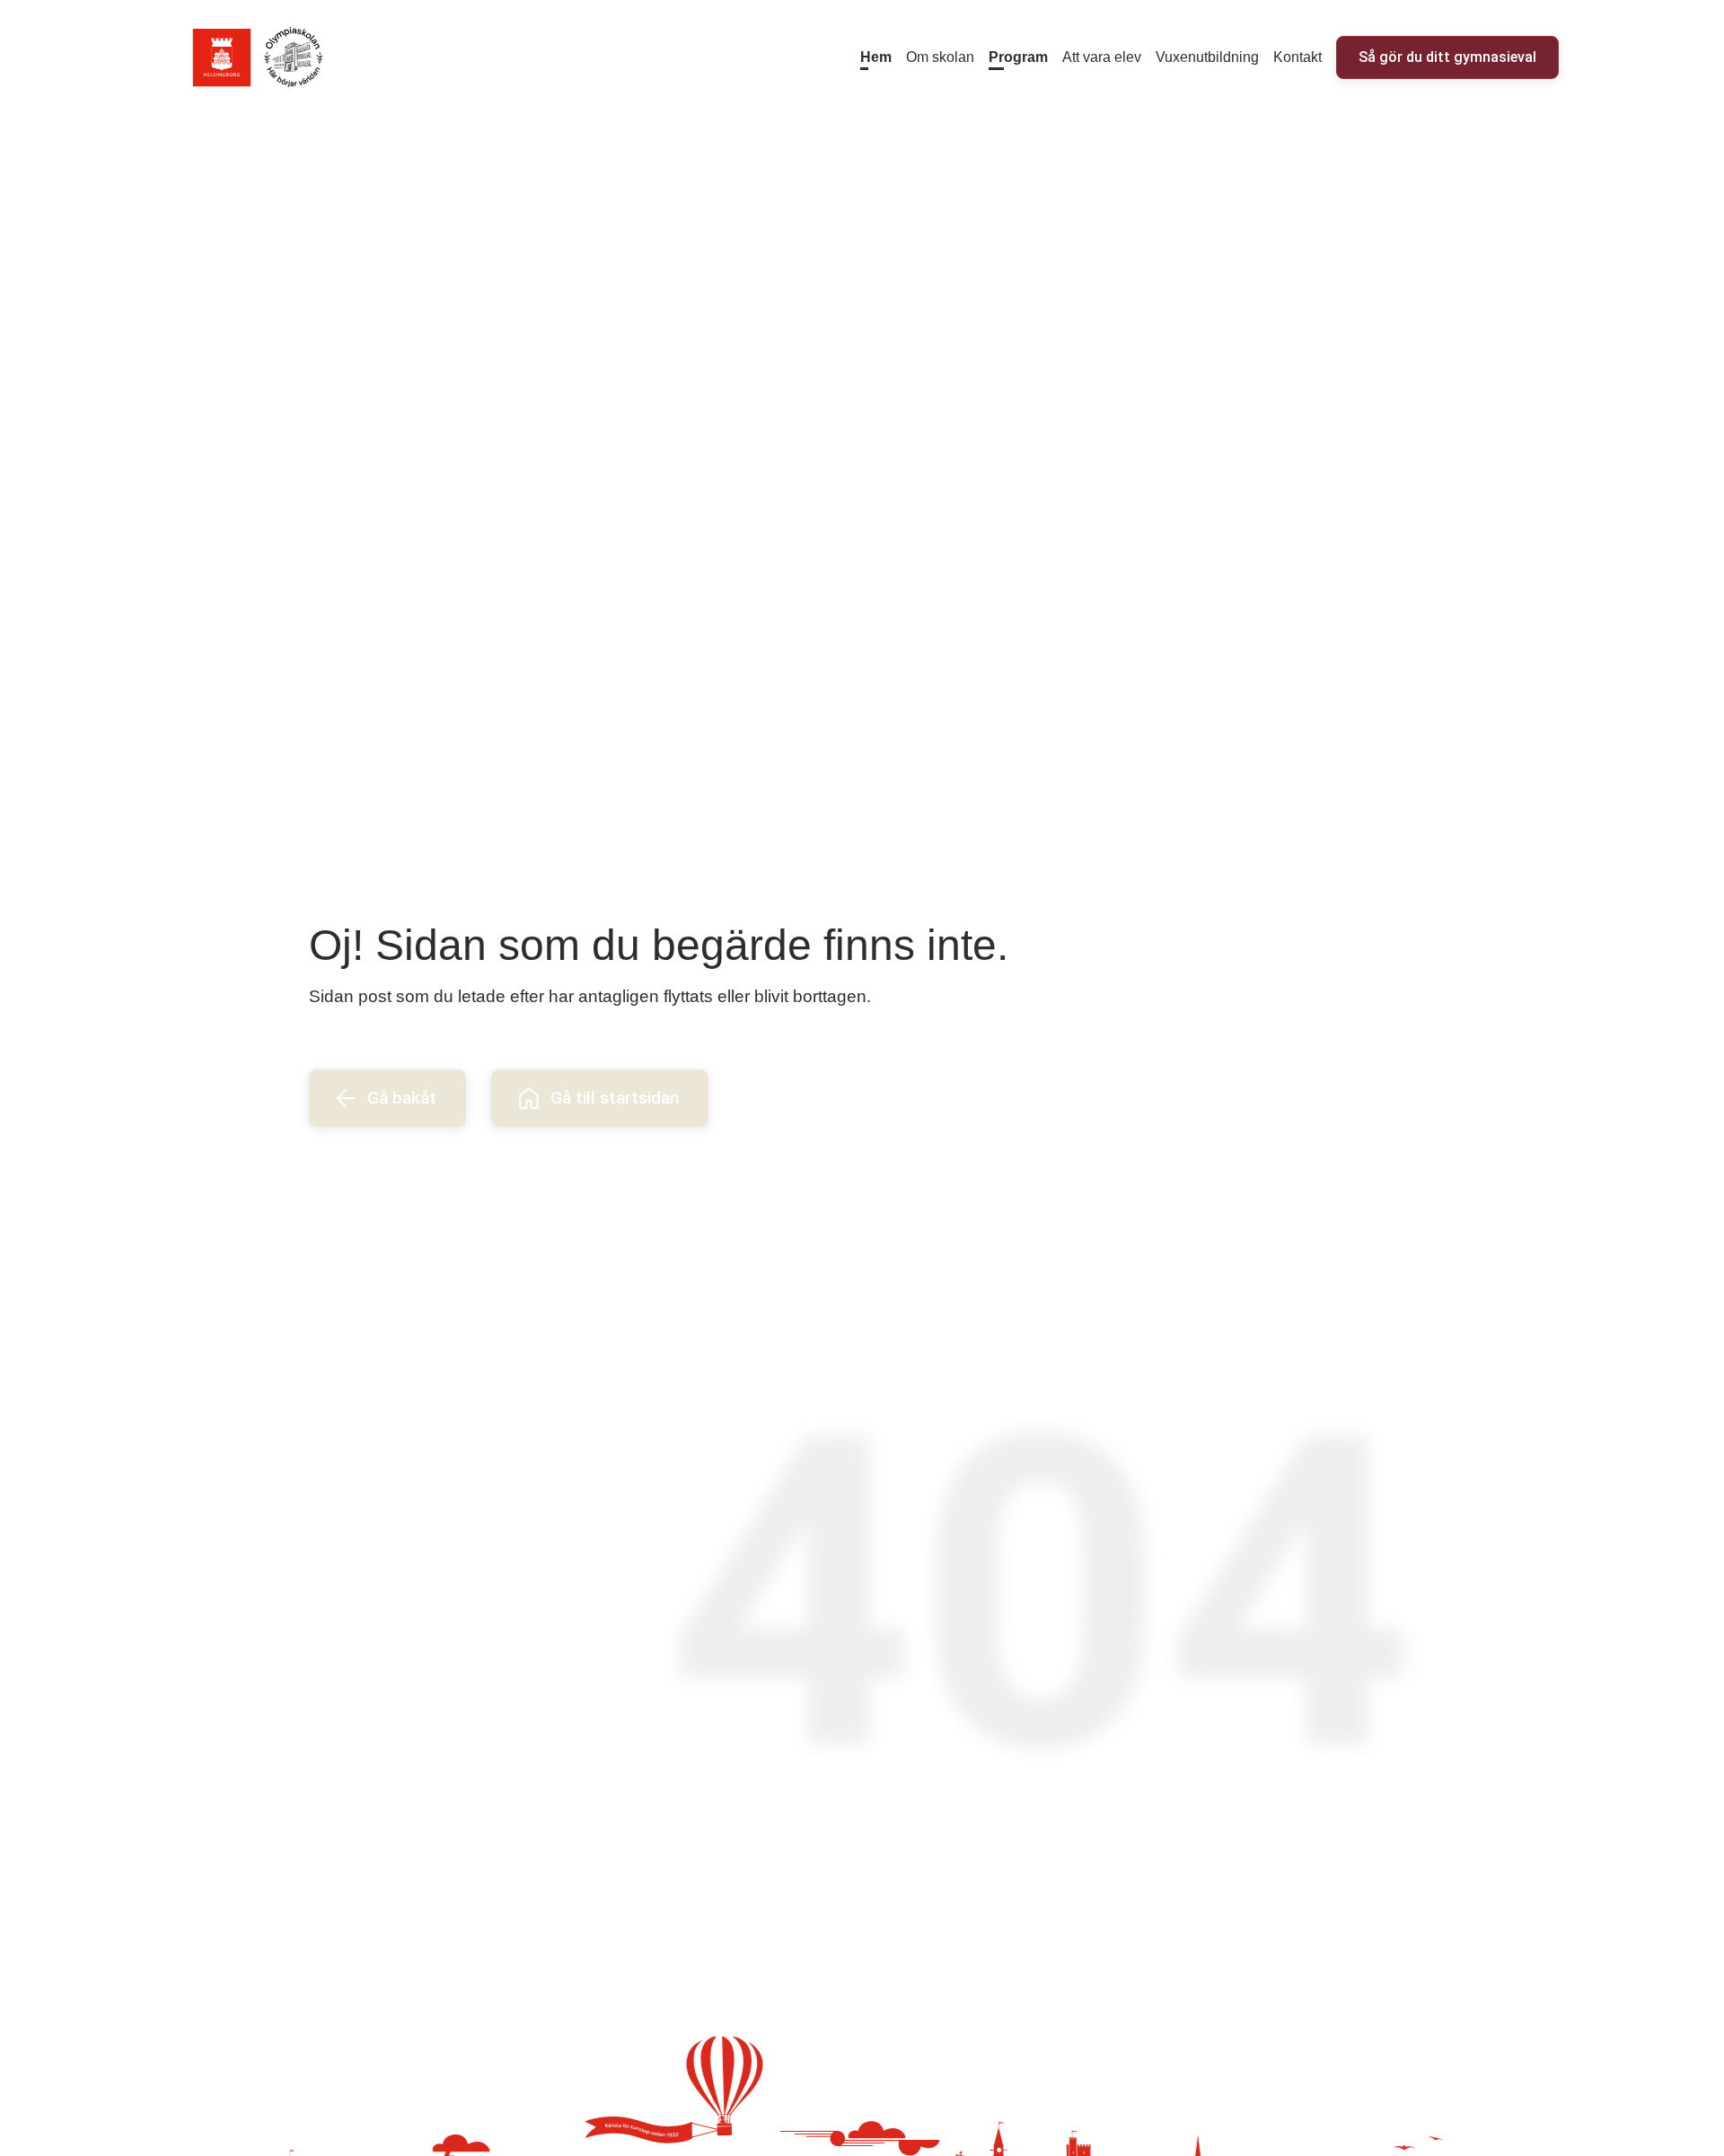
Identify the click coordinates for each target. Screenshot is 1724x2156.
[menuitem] (876, 57)
